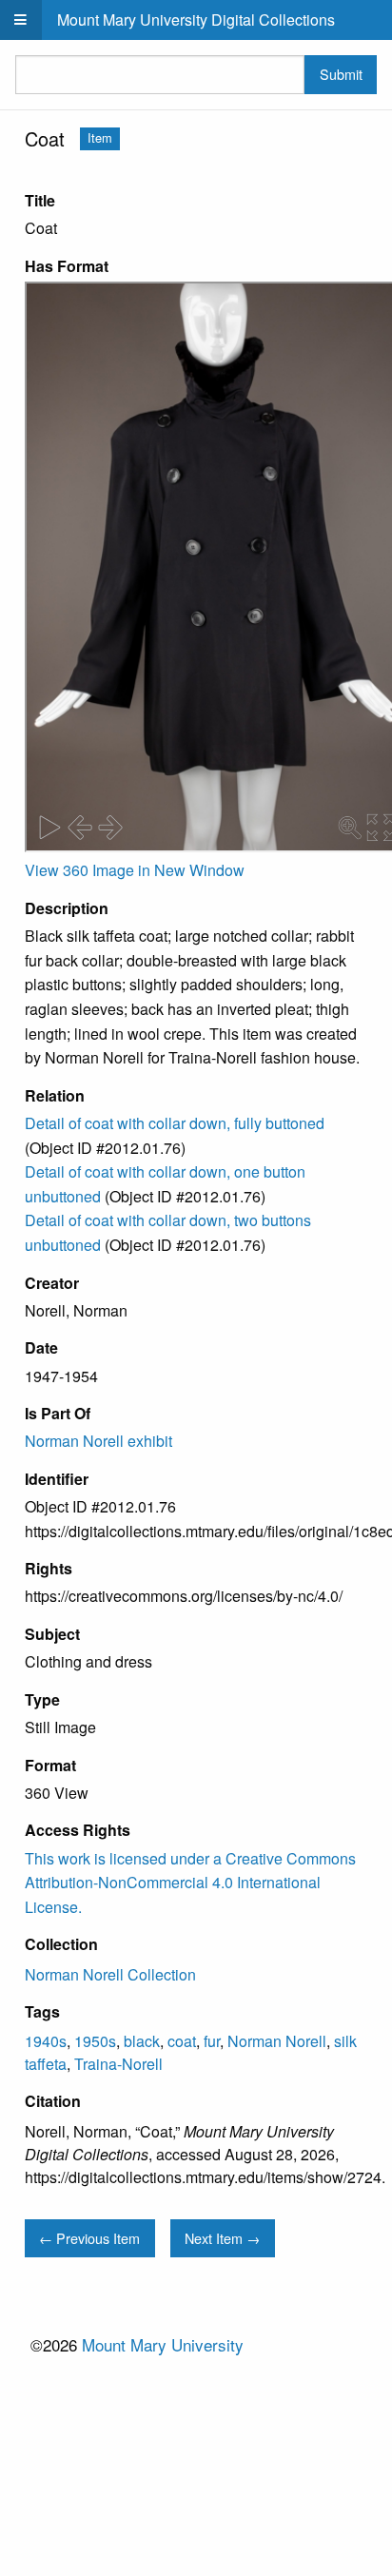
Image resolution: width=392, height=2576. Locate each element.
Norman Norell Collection (110, 1974)
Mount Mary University (163, 2344)
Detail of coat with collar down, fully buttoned (175, 1123)
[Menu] (21, 20)
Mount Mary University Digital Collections (196, 20)
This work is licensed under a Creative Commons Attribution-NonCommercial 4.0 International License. (190, 1883)
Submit (341, 74)
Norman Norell (277, 2041)
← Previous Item (89, 2238)
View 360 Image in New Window (135, 870)
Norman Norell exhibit (98, 1441)
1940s (46, 2041)
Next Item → (222, 2238)
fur (212, 2041)
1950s (95, 2041)
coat (182, 2041)
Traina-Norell (118, 2064)
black (142, 2041)
